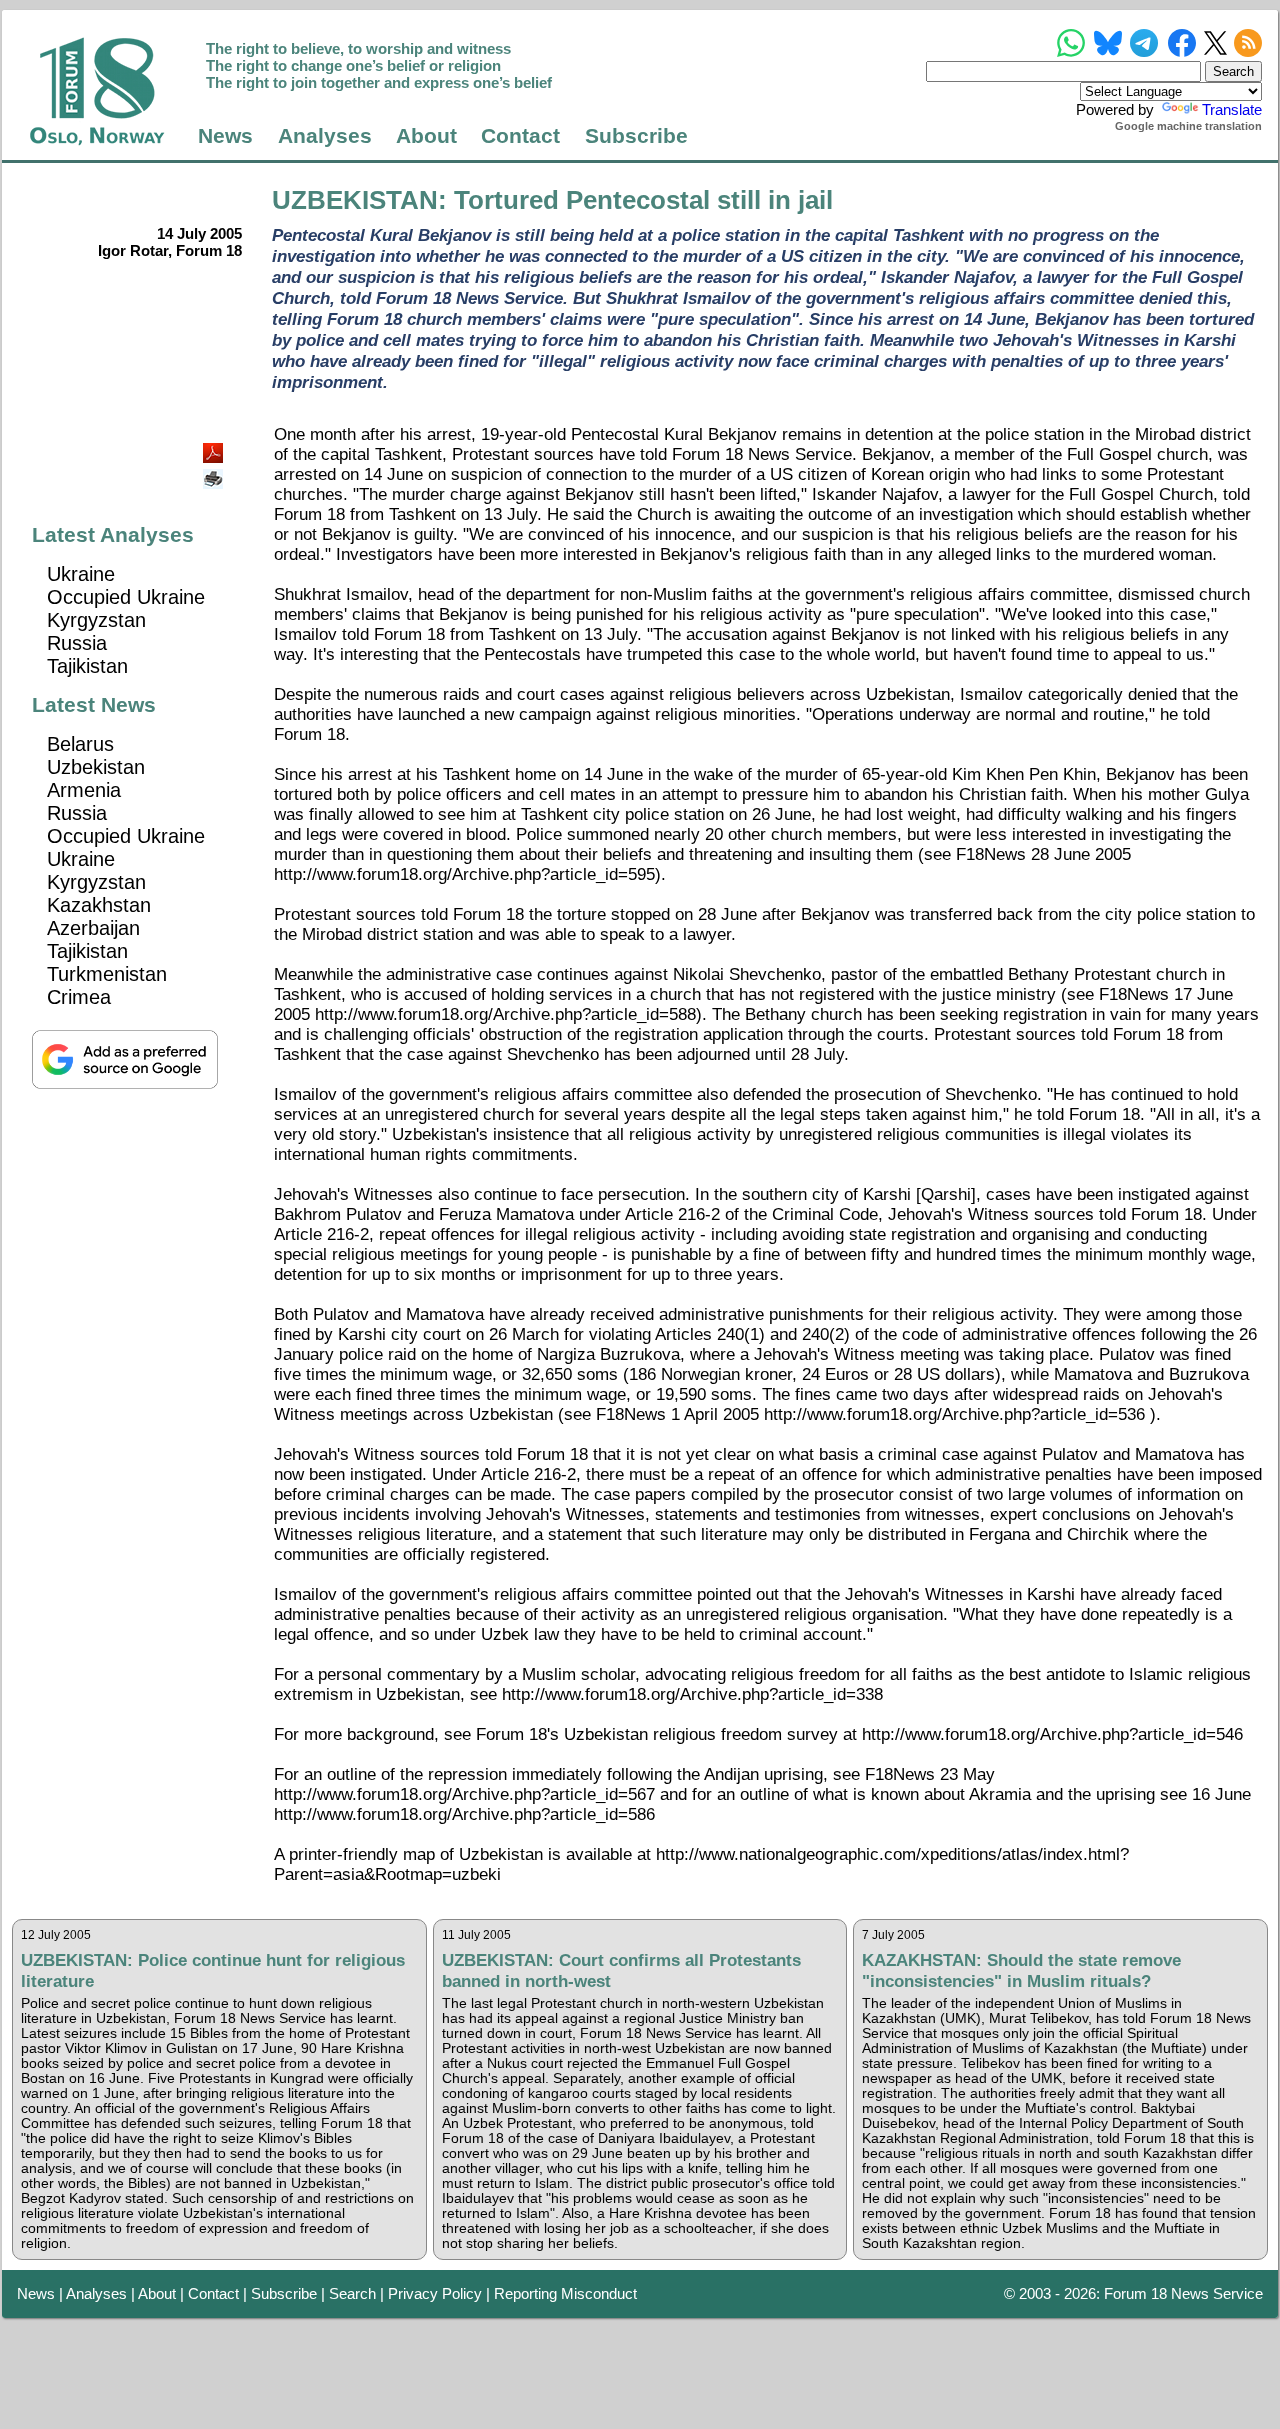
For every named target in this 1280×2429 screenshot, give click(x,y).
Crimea (79, 997)
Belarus (80, 744)
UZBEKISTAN (355, 200)
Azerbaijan (93, 928)
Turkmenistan (107, 974)
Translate (1232, 109)
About (426, 136)
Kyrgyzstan (96, 620)
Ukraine (81, 574)
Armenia (84, 790)
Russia (77, 643)
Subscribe (636, 136)
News (225, 136)
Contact (520, 136)
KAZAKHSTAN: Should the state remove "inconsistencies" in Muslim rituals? (1021, 1970)
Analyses (325, 136)
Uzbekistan (96, 767)
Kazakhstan (99, 905)
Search (352, 2293)
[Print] (215, 471)
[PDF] (215, 447)
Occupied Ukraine (126, 597)
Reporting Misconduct (565, 2293)
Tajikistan (87, 666)
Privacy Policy (435, 2293)
